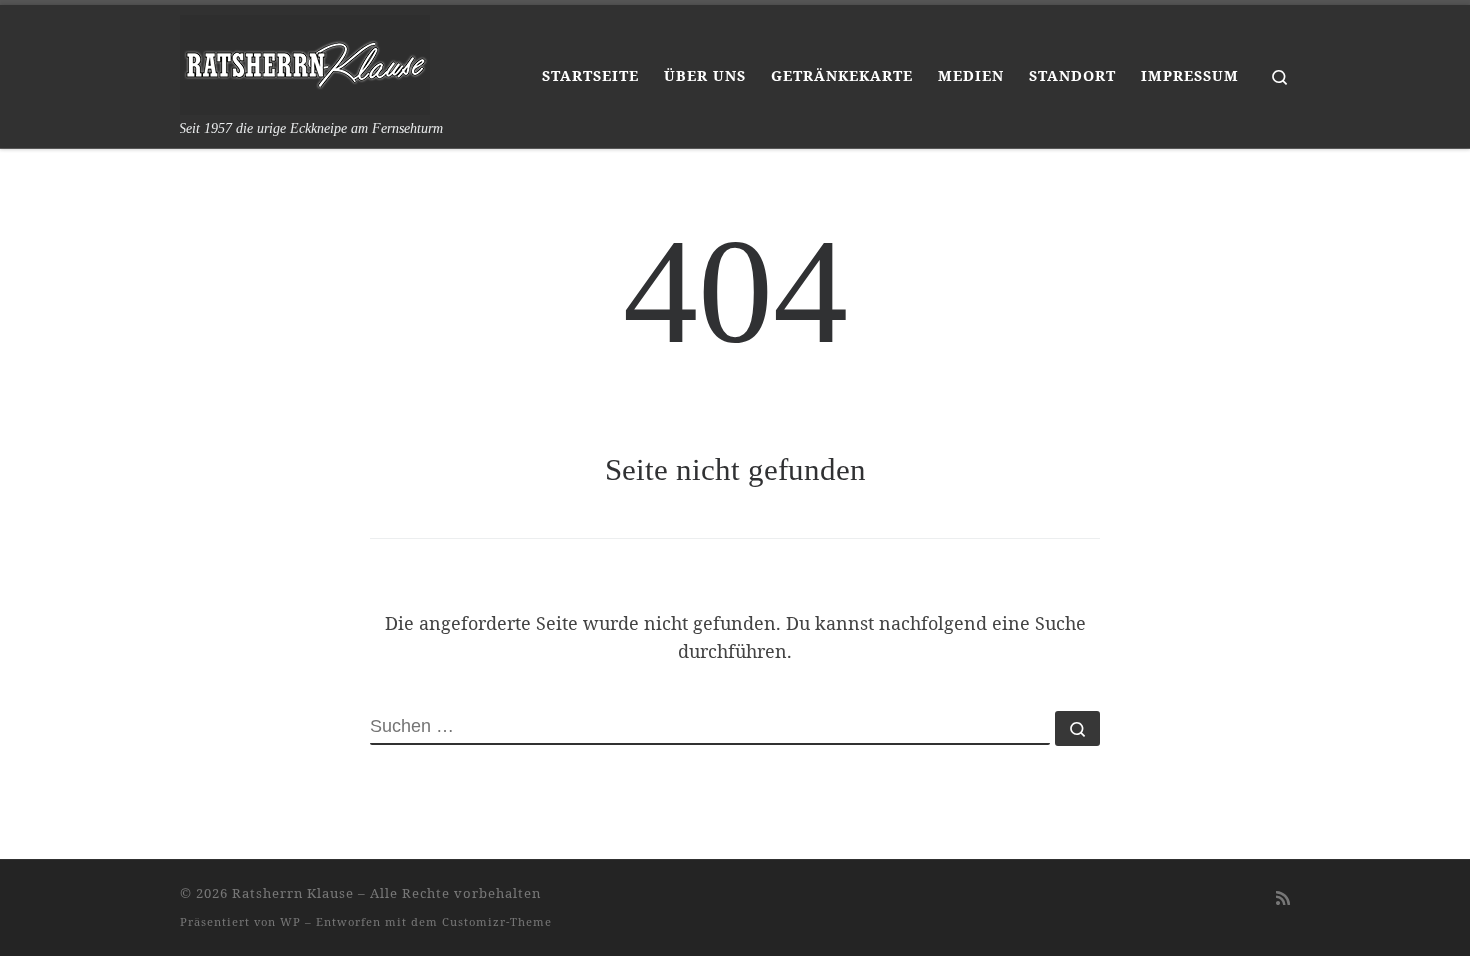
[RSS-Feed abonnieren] (1283, 898)
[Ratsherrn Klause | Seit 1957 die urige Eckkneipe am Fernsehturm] (305, 62)
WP (290, 921)
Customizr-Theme (497, 921)
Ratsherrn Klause (293, 893)
